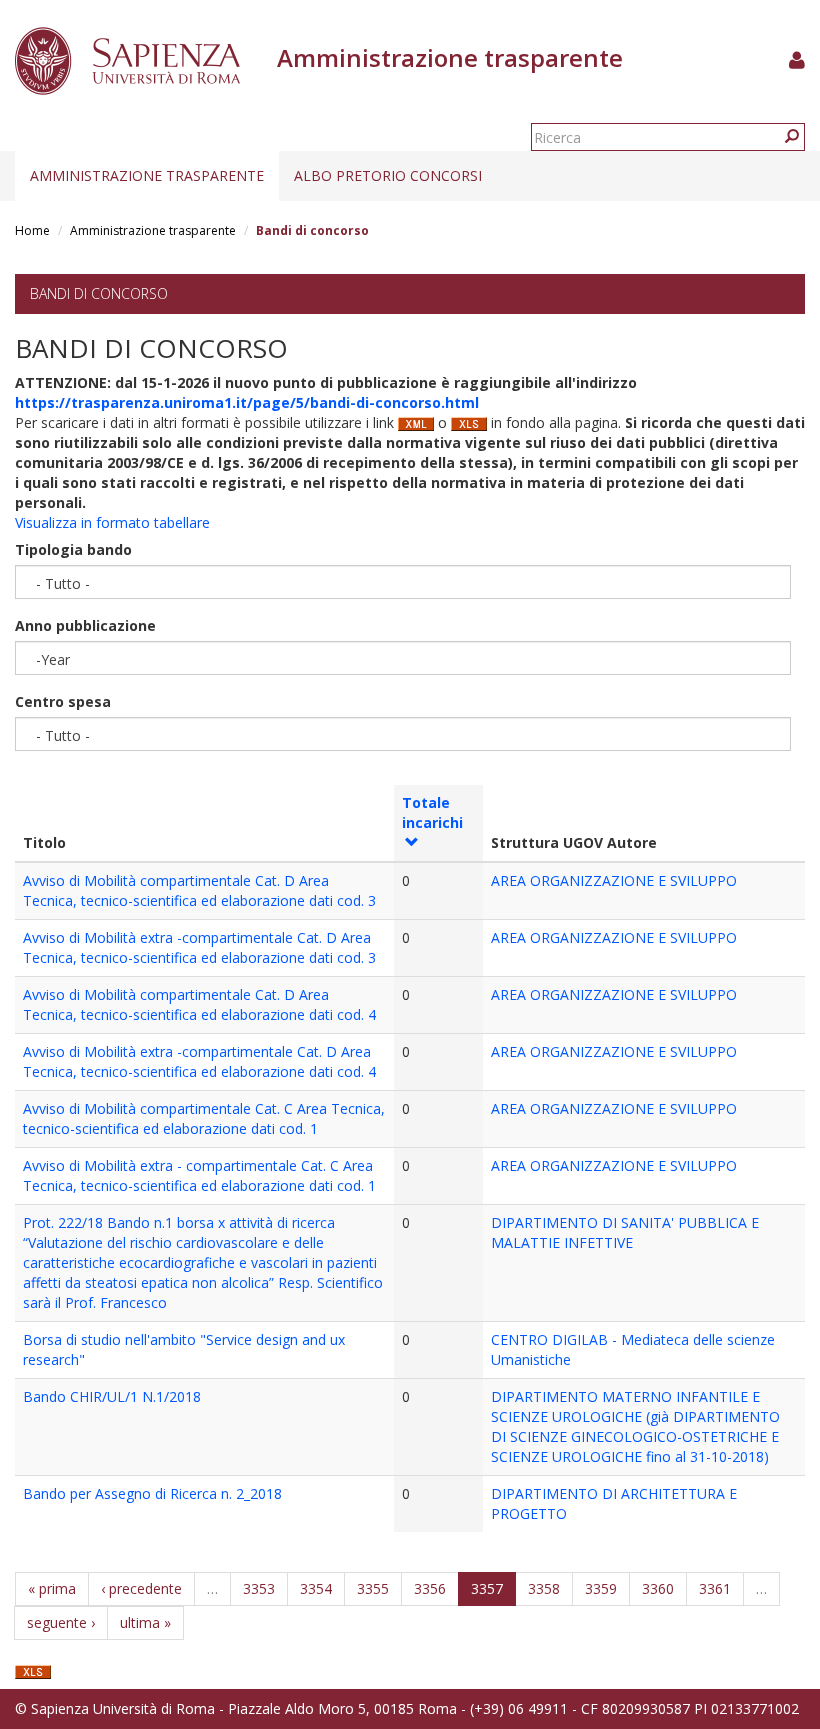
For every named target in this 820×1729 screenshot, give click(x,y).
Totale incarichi (432, 812)
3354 (316, 1588)
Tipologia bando (73, 549)
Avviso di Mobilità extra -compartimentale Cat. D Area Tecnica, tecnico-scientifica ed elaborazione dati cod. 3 (199, 947)
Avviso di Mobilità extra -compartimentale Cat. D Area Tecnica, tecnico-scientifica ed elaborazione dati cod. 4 (199, 1061)
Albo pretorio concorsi (388, 175)
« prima (52, 1588)
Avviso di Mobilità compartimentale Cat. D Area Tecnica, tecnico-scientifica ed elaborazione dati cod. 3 (199, 890)
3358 (544, 1588)
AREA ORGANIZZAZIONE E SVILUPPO (614, 880)
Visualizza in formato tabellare (112, 522)
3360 (658, 1588)
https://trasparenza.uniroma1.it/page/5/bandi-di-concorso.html (247, 402)
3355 (373, 1588)
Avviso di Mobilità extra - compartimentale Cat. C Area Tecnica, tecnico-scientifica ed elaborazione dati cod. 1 (199, 1175)
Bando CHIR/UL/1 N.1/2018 (112, 1396)
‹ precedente (141, 1588)
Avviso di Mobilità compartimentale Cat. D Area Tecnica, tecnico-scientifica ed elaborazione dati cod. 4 (199, 1004)
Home (32, 230)
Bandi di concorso (99, 293)
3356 (430, 1588)
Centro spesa (63, 701)
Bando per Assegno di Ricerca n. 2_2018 (152, 1493)
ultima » (145, 1622)
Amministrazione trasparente (147, 175)
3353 (259, 1588)
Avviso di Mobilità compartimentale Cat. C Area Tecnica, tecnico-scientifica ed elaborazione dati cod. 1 (204, 1118)
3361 (715, 1588)
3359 (601, 1588)
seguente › (61, 1622)
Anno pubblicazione (85, 625)
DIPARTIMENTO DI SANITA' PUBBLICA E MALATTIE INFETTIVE (625, 1232)
